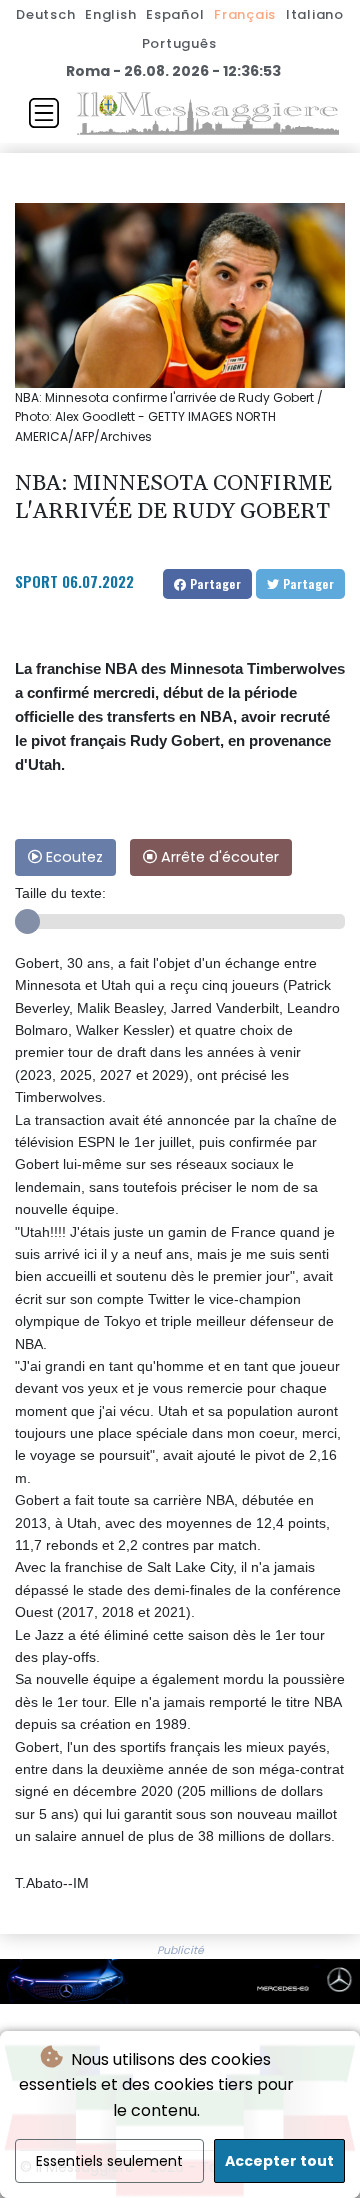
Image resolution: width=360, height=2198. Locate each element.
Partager (213, 583)
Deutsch (45, 14)
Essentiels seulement (109, 2161)
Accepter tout (279, 2161)
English (110, 14)
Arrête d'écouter (218, 857)
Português (179, 43)
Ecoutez (72, 857)
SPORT (36, 581)
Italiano (315, 14)
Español (175, 14)
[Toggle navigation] (44, 113)
